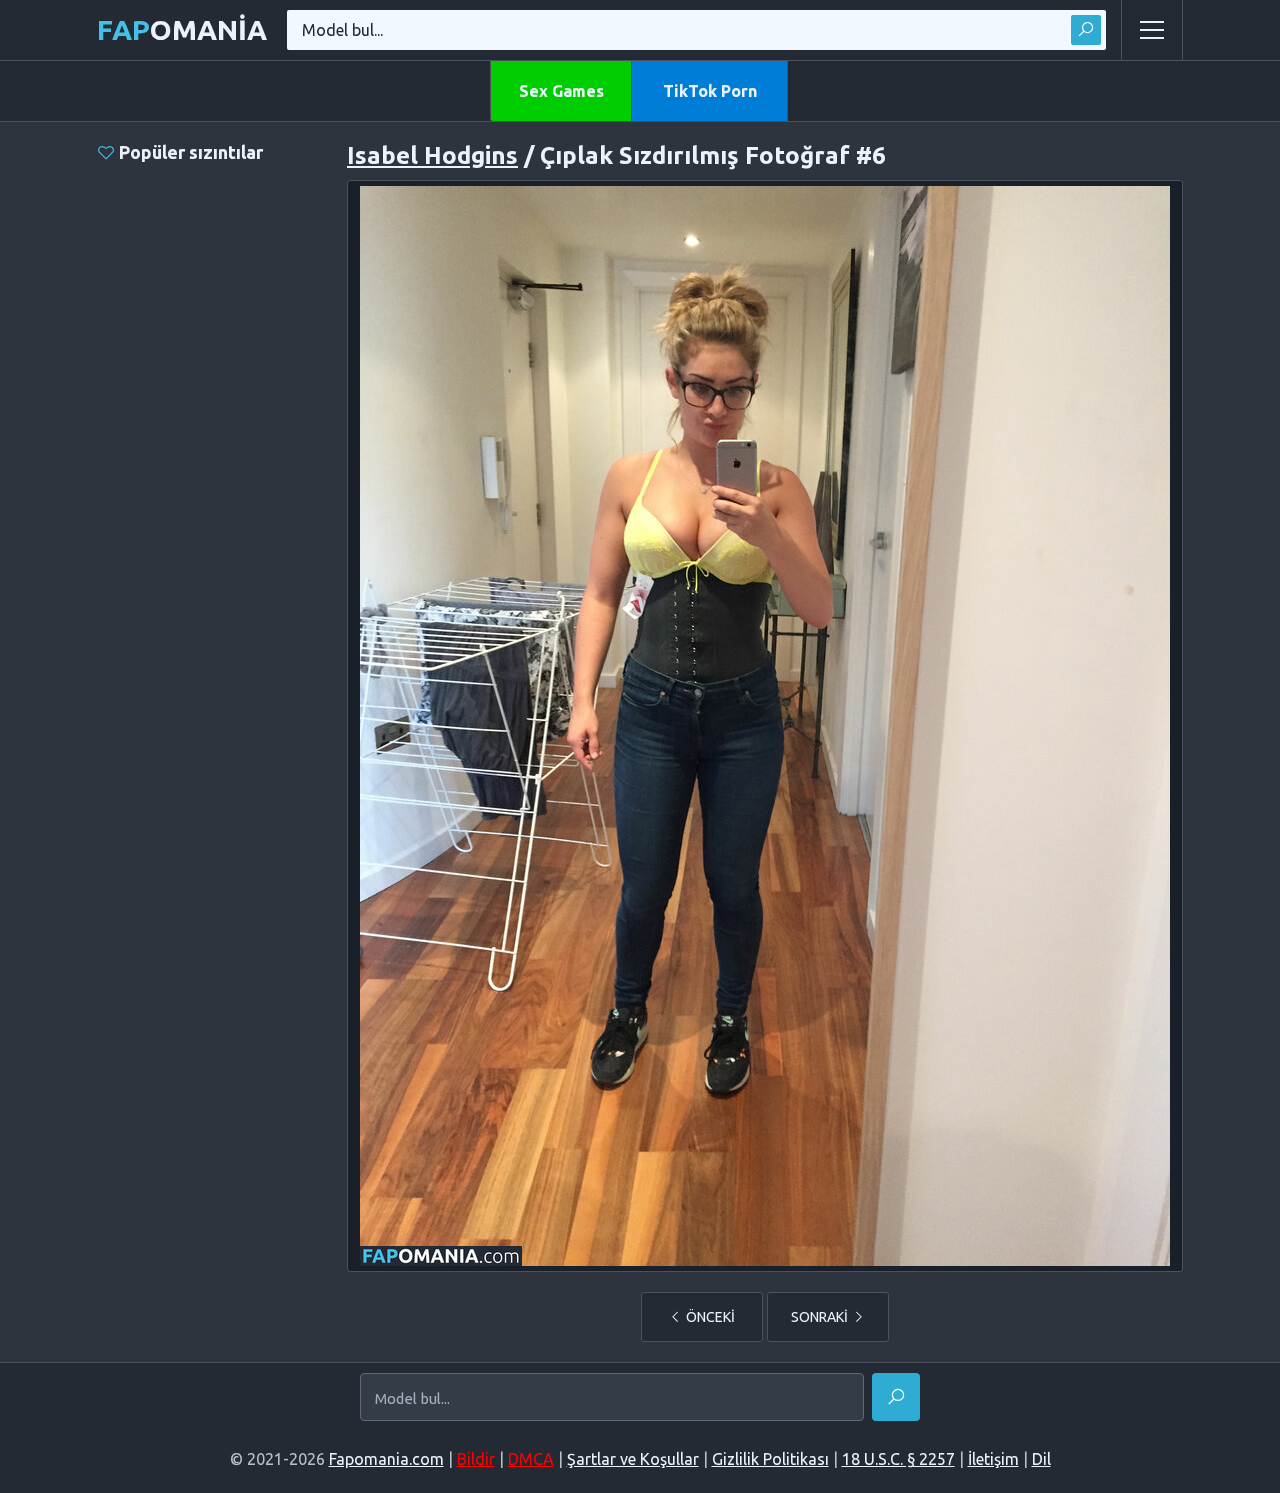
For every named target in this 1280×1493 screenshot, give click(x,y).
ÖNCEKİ (709, 1317)
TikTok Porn (710, 91)
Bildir (476, 1459)
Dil (1041, 1459)
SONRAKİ (821, 1317)
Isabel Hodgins (432, 155)
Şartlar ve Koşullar (633, 1459)
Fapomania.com (386, 1459)
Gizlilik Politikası (770, 1459)
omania (182, 29)
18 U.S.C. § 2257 (898, 1459)
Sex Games (561, 91)
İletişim (993, 1459)
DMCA (531, 1459)
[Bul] (1086, 30)
